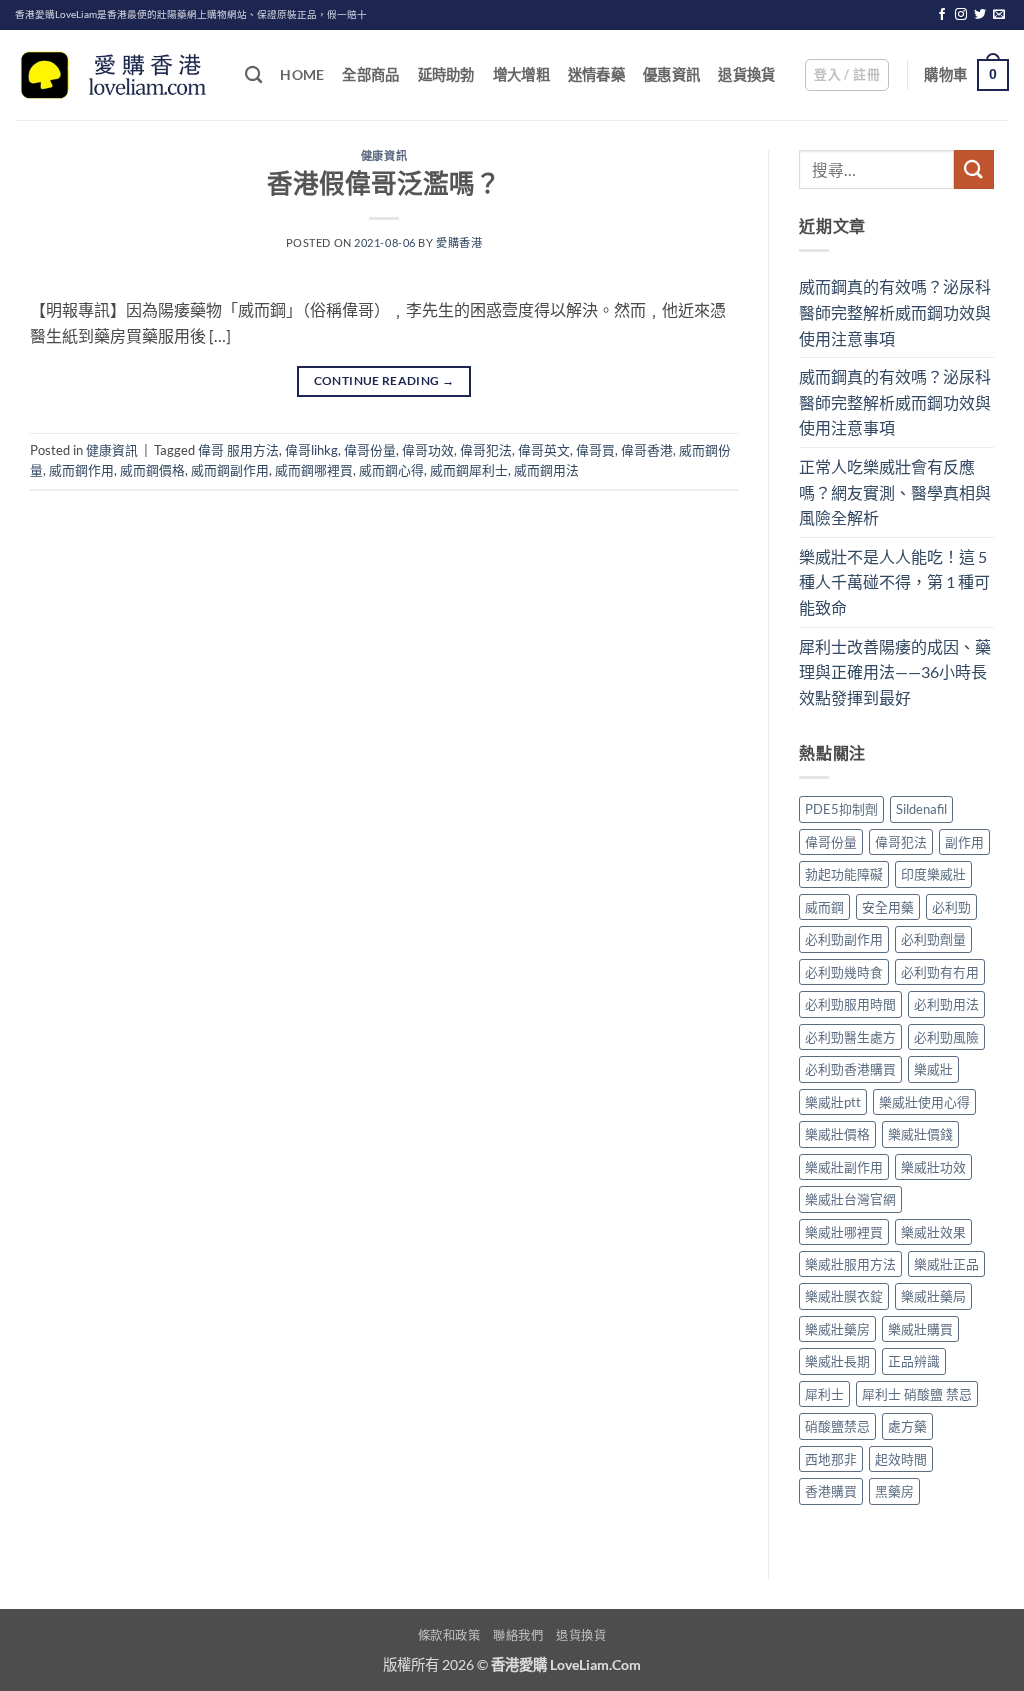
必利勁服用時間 (850, 1004)
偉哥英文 (544, 450)
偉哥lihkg (311, 450)
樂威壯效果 (933, 1232)
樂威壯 (933, 1069)
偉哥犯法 (486, 450)
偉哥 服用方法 (238, 450)
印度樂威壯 (933, 874)
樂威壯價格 (837, 1134)
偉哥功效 (428, 450)
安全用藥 (888, 907)
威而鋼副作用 (230, 470)
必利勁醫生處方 (850, 1037)
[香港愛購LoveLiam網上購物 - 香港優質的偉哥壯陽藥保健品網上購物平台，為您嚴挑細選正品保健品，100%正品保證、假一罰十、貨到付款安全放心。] (115, 75)
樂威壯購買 (920, 1329)
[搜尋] (253, 75)
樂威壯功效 (933, 1167)
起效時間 (901, 1459)
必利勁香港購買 (850, 1069)
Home (302, 74)
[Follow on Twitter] (980, 15)
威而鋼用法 (546, 470)
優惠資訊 (671, 74)
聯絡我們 (518, 1635)
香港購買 (831, 1491)
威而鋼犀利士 (469, 470)
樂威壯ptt (833, 1102)
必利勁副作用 (844, 939)
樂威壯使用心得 (924, 1102)
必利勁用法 (946, 1004)
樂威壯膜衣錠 (844, 1296)
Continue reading (384, 380)
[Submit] (974, 169)
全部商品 (370, 74)
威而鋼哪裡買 (314, 470)
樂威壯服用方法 (850, 1264)
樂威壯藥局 (933, 1296)
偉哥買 (595, 450)
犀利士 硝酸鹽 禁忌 (917, 1394)
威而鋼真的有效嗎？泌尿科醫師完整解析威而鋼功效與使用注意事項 (895, 312)
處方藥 (907, 1426)
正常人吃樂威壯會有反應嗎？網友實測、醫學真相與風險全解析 (895, 492)
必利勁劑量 (933, 939)
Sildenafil (921, 809)
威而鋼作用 (81, 470)
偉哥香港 (647, 450)
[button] (847, 75)
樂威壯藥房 (837, 1329)
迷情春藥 (596, 74)
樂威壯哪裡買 (844, 1232)
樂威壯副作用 (844, 1167)
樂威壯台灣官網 (850, 1199)
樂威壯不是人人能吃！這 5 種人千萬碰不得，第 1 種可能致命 (894, 582)
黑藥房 (894, 1491)
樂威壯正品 (946, 1264)
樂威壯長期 (837, 1361)
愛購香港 (459, 242)
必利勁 (951, 907)
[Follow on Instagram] (961, 15)
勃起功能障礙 (844, 874)
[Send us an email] (999, 15)
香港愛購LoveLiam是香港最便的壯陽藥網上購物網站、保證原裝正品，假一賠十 (191, 14)
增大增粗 (521, 74)
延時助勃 (446, 74)
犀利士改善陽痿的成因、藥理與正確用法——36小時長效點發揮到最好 (895, 672)
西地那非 (831, 1459)
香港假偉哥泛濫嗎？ (384, 183)
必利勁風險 (946, 1037)
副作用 (964, 842)
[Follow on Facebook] (942, 15)
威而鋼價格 (152, 470)
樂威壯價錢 (920, 1134)
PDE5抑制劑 (841, 809)
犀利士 (824, 1394)
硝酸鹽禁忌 (837, 1426)
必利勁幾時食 (844, 972)
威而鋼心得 (391, 470)
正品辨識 (914, 1361)
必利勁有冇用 (940, 972)
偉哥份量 (370, 450)
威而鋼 (824, 907)
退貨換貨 (746, 74)
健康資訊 (384, 155)
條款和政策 (449, 1635)
